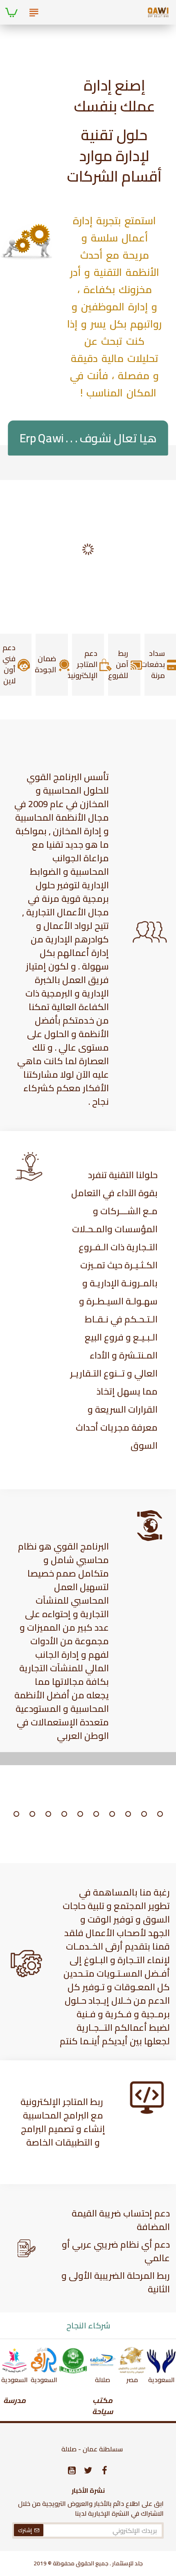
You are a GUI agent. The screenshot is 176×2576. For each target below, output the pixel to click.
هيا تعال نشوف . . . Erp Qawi (88, 438)
